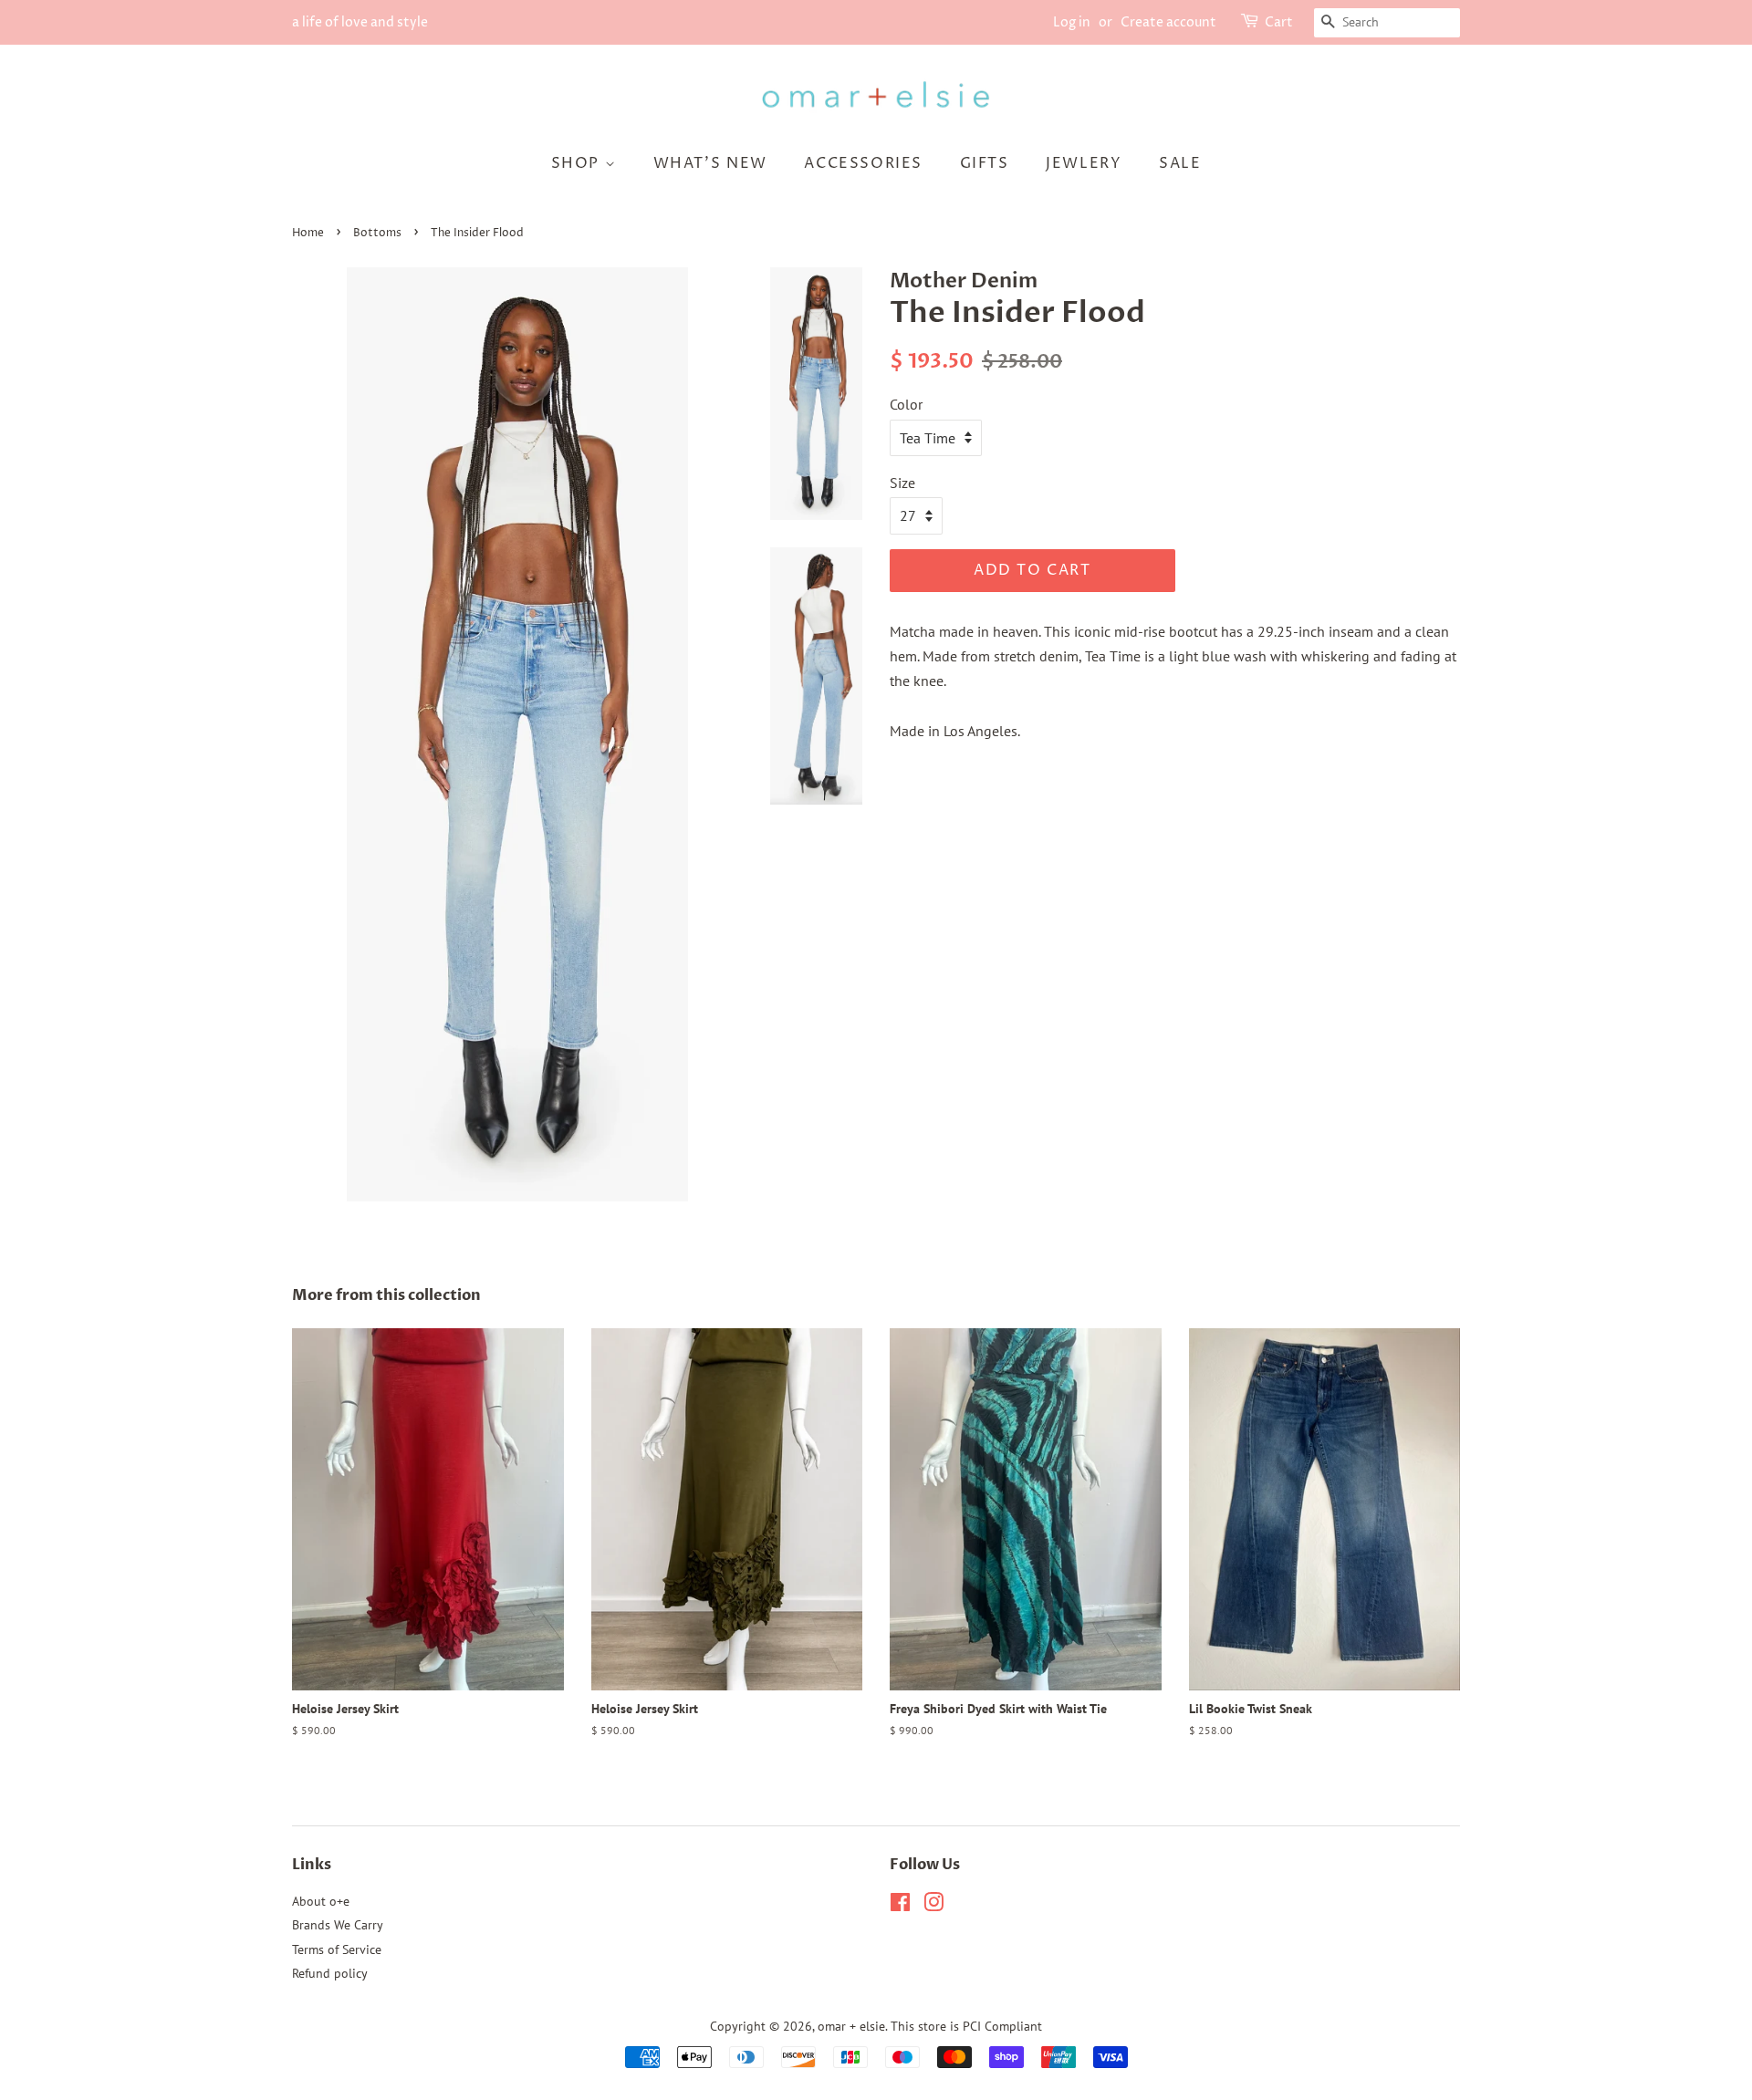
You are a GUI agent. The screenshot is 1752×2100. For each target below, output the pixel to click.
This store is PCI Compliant (966, 2026)
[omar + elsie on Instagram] (933, 1906)
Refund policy (330, 1973)
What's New (710, 163)
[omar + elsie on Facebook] (900, 1906)
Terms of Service (337, 1949)
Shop (578, 163)
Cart (1279, 22)
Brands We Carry (338, 1925)
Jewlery (1084, 163)
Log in (1072, 22)
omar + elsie (851, 2026)
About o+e (321, 1901)
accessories (863, 163)
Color (906, 404)
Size (902, 483)
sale (1180, 163)
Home (308, 233)
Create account (1168, 22)
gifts (985, 163)
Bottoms (377, 233)
